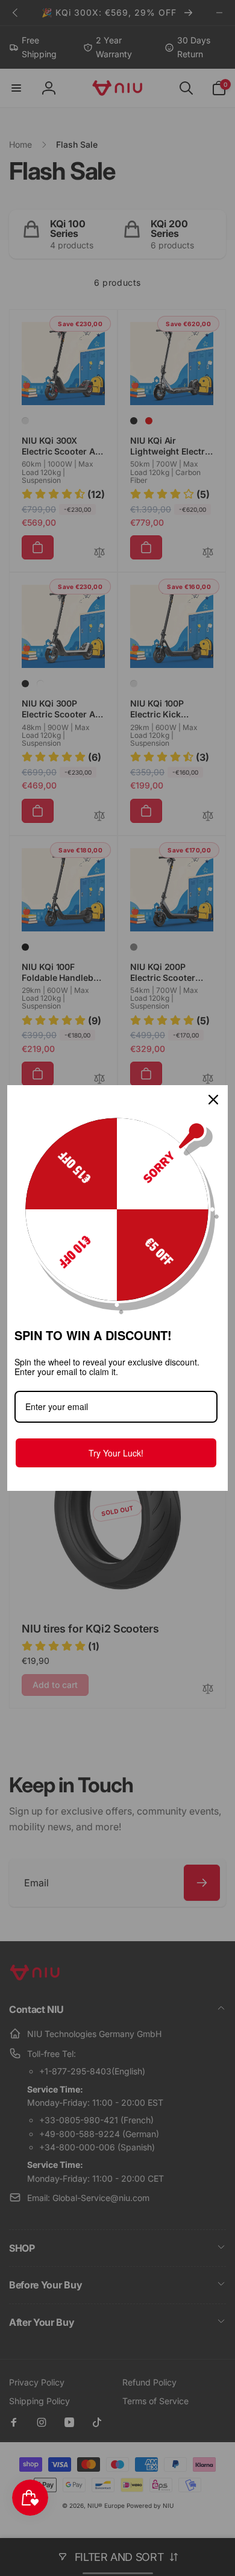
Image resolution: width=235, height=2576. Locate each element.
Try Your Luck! (116, 1453)
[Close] (213, 1100)
